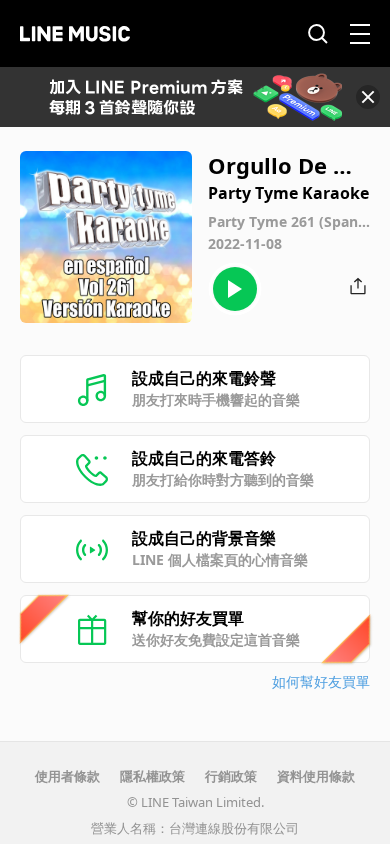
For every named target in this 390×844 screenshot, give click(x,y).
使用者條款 (67, 776)
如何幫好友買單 (321, 681)
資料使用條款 (316, 776)
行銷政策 (231, 776)
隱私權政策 (152, 776)
